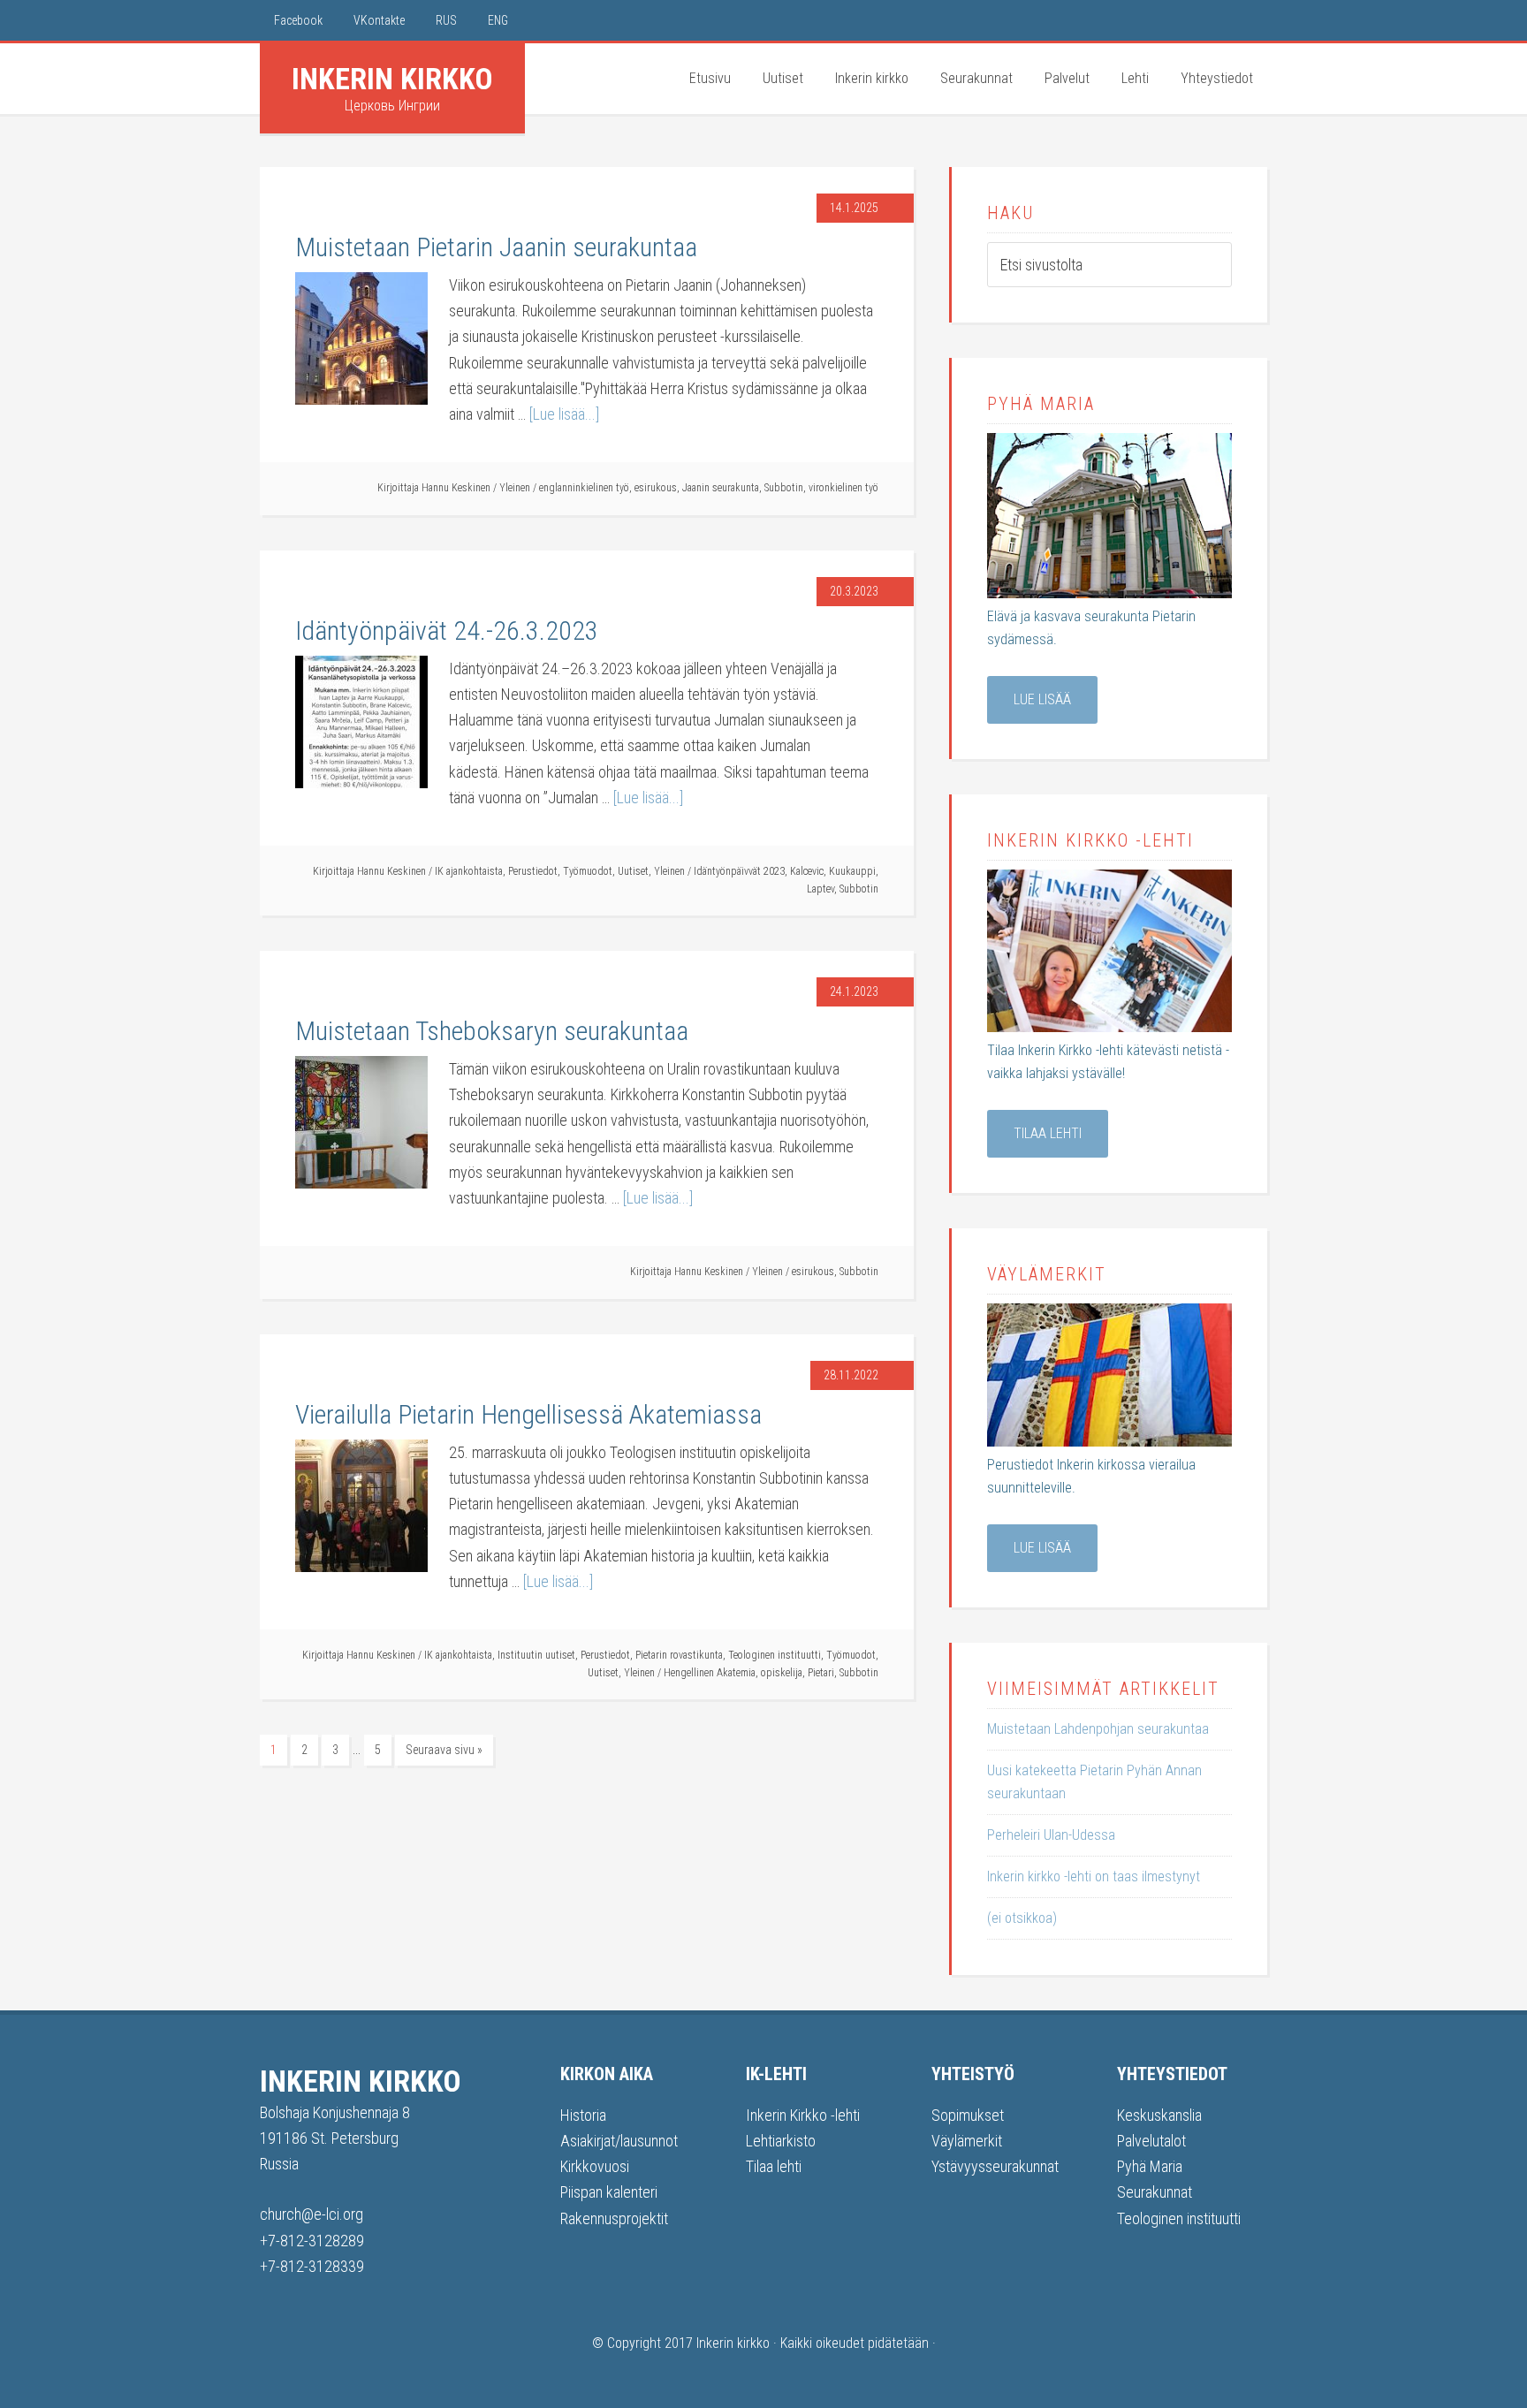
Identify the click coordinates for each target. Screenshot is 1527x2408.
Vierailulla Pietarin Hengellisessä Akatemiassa (528, 1414)
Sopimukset (968, 2115)
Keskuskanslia (1159, 2115)
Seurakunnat (1155, 2192)
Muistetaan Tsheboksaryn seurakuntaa (492, 1031)
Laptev (820, 889)
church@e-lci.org (311, 2214)
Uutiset (633, 871)
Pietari (821, 1673)
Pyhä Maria (1150, 2166)
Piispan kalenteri (609, 2192)
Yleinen (515, 488)
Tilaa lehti (1048, 1133)
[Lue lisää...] (564, 414)
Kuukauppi (852, 871)
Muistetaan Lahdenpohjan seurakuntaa (1098, 1729)
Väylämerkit (967, 2141)
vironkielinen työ (843, 488)
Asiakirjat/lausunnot (619, 2141)
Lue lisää (1042, 699)
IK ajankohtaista (469, 871)
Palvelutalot (1151, 2141)
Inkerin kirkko (392, 79)
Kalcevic (807, 871)
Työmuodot (588, 871)
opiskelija (782, 1673)
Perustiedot (533, 871)
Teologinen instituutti (775, 1655)
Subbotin (784, 488)
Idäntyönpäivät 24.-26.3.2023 (447, 630)
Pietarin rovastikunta (679, 1655)
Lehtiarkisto (781, 2141)
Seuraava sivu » (444, 1750)
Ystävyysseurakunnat (995, 2166)
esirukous (656, 488)
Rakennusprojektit (614, 2218)
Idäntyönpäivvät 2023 (739, 871)
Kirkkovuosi (595, 2166)
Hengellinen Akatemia (710, 1673)
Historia (583, 2115)
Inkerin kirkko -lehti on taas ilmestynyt (1094, 1876)
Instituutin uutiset (536, 1655)
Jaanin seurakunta (721, 488)
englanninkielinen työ (584, 488)
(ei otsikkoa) (1022, 1918)
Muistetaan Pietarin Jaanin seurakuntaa (496, 247)
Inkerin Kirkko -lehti (803, 2115)
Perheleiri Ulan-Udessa (1051, 1835)
